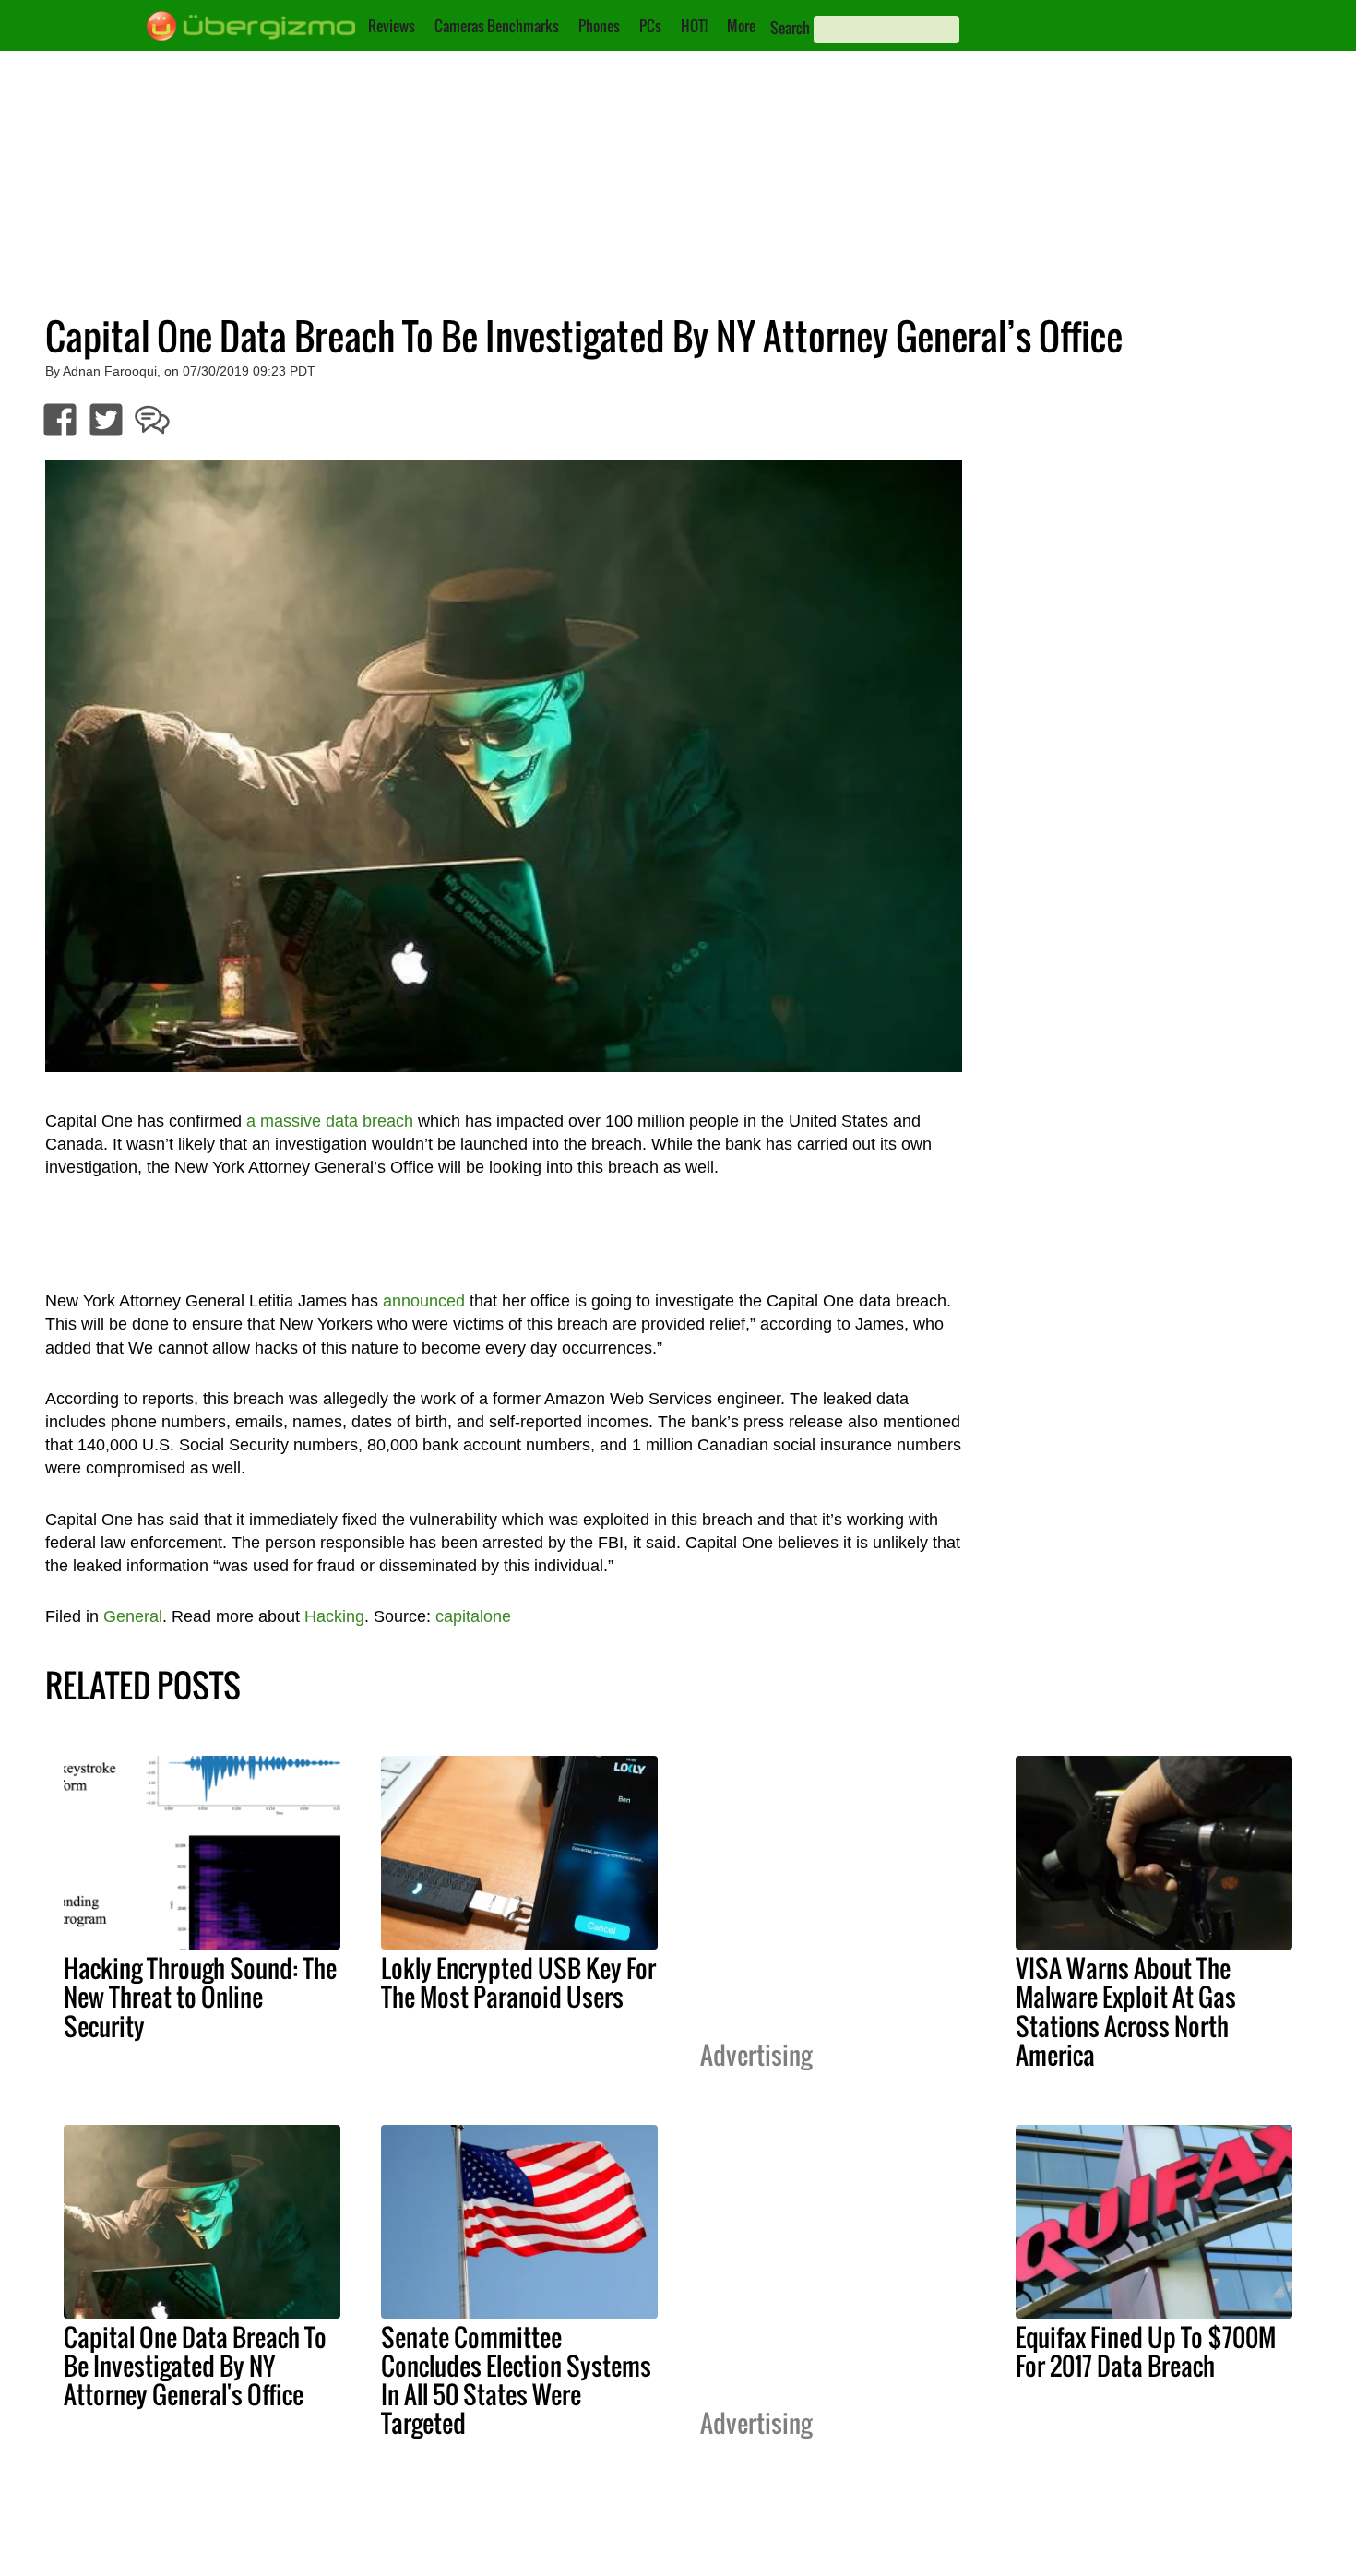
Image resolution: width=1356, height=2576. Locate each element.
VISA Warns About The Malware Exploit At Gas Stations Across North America (1126, 2011)
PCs (650, 26)
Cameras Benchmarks (497, 26)
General (133, 1616)
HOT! (694, 26)
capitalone (473, 1616)
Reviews (392, 26)
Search (790, 28)
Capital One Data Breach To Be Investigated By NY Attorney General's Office (195, 2366)
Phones (599, 26)
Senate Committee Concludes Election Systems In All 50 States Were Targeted (516, 2380)
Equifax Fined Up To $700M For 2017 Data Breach (1146, 2351)
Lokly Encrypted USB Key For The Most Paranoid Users (518, 1982)
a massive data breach (330, 1121)
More (741, 26)
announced (424, 1301)
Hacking (334, 1616)
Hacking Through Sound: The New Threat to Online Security (200, 1997)
